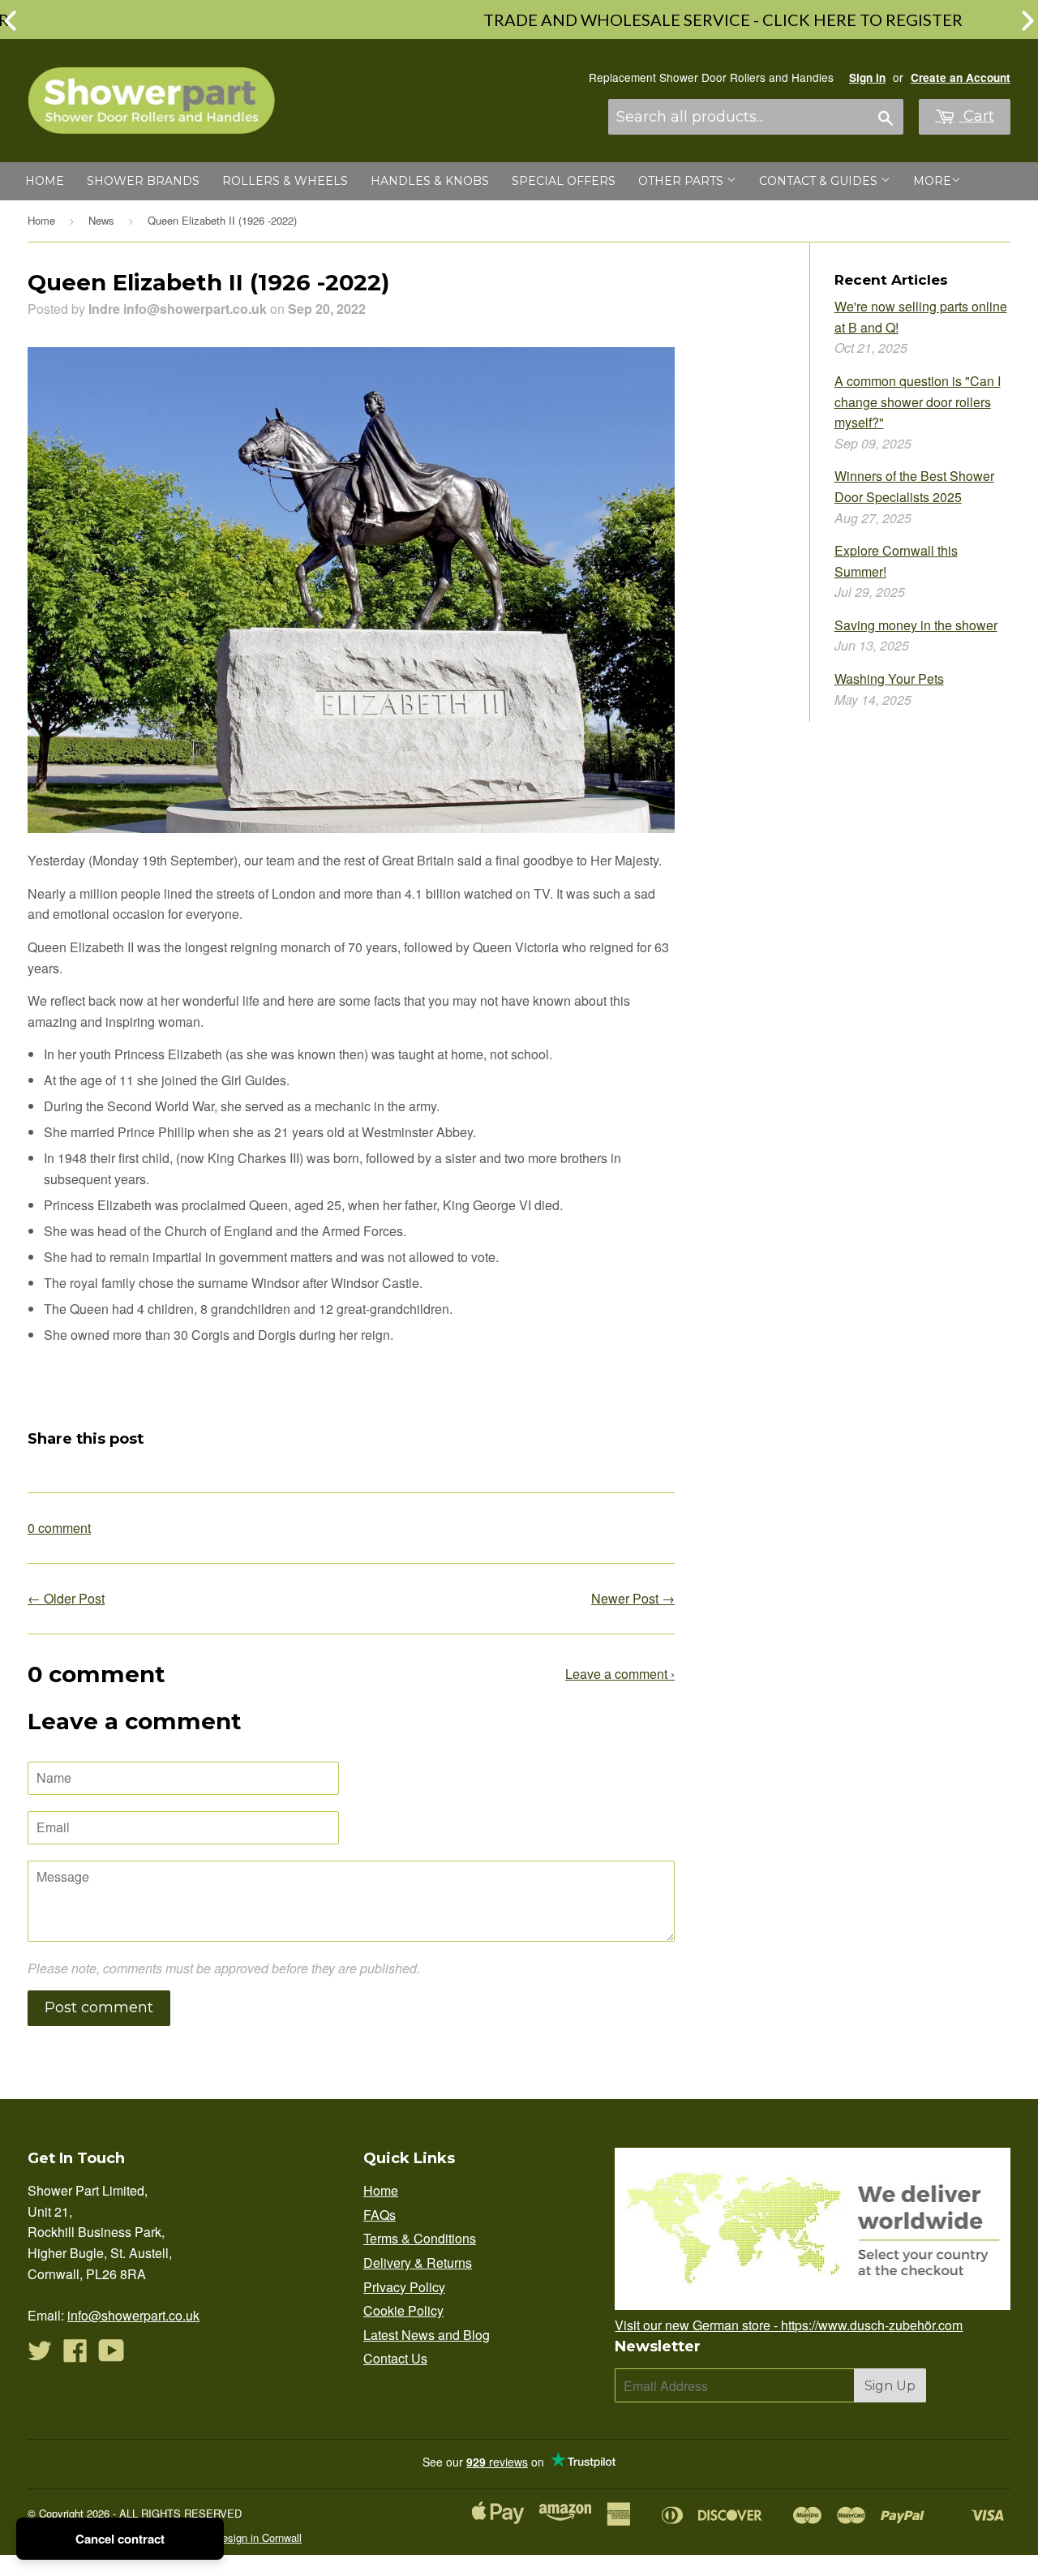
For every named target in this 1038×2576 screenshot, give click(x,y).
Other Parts (682, 181)
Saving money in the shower (916, 625)
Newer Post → (633, 1598)
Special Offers (564, 181)
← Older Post (66, 1598)
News (101, 220)
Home (45, 181)
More (932, 181)
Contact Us (395, 2358)
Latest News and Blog (427, 2335)
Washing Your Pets (889, 678)
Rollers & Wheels (285, 181)
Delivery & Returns (418, 2263)
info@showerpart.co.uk (133, 2315)
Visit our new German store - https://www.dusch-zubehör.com (789, 2325)
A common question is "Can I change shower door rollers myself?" (918, 401)
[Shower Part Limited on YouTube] (112, 2355)
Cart (977, 116)
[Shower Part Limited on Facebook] (75, 2355)
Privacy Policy (404, 2287)
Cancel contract (120, 2539)
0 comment (59, 1528)
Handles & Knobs (430, 181)
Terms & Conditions (420, 2238)
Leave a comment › (620, 1674)
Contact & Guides (820, 181)
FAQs (380, 2215)
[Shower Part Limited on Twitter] (40, 2355)
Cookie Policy (403, 2310)
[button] (1028, 21)
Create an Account (961, 77)
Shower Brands (143, 181)
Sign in (867, 77)
